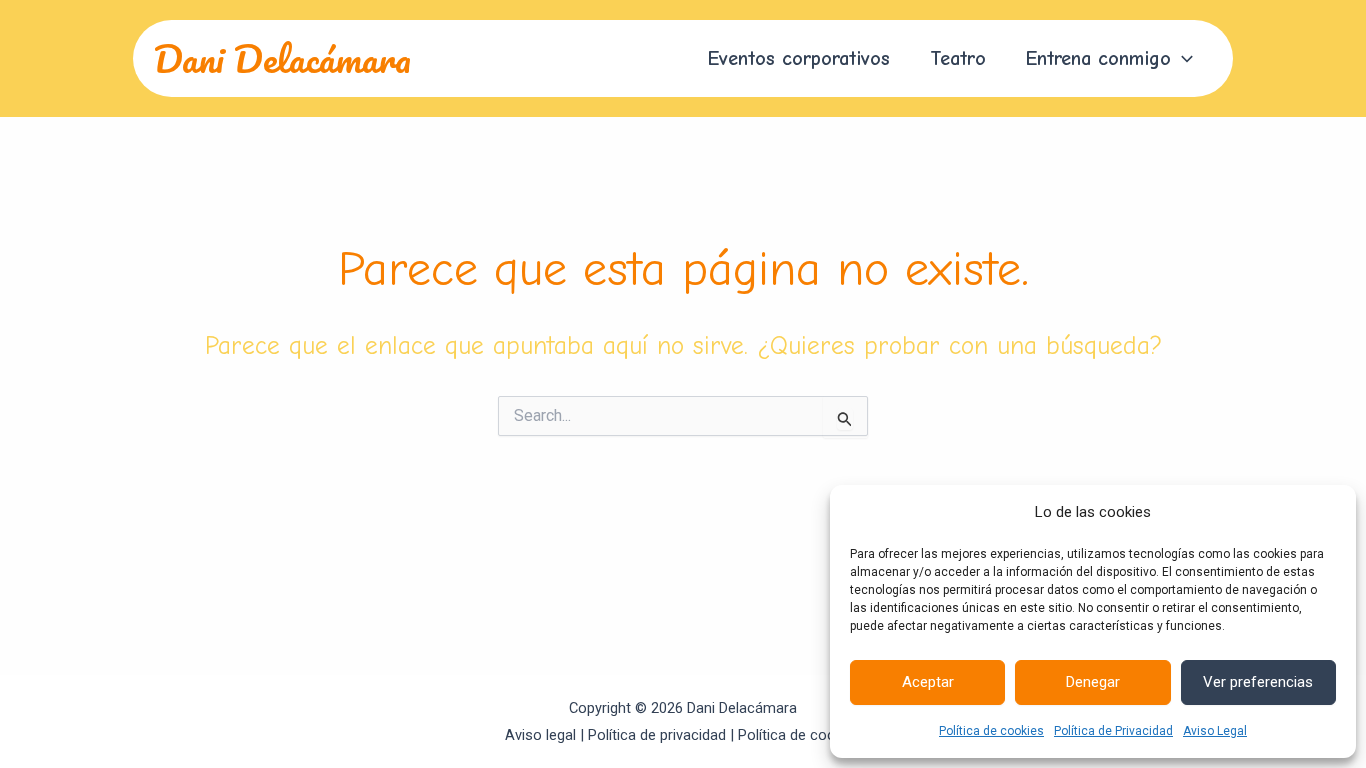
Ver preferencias (1258, 682)
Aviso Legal (1215, 731)
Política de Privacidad (1113, 731)
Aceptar (928, 682)
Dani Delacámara (282, 58)
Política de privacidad (657, 735)
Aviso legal (540, 735)
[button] (1182, 59)
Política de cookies (991, 731)
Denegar (1093, 682)
